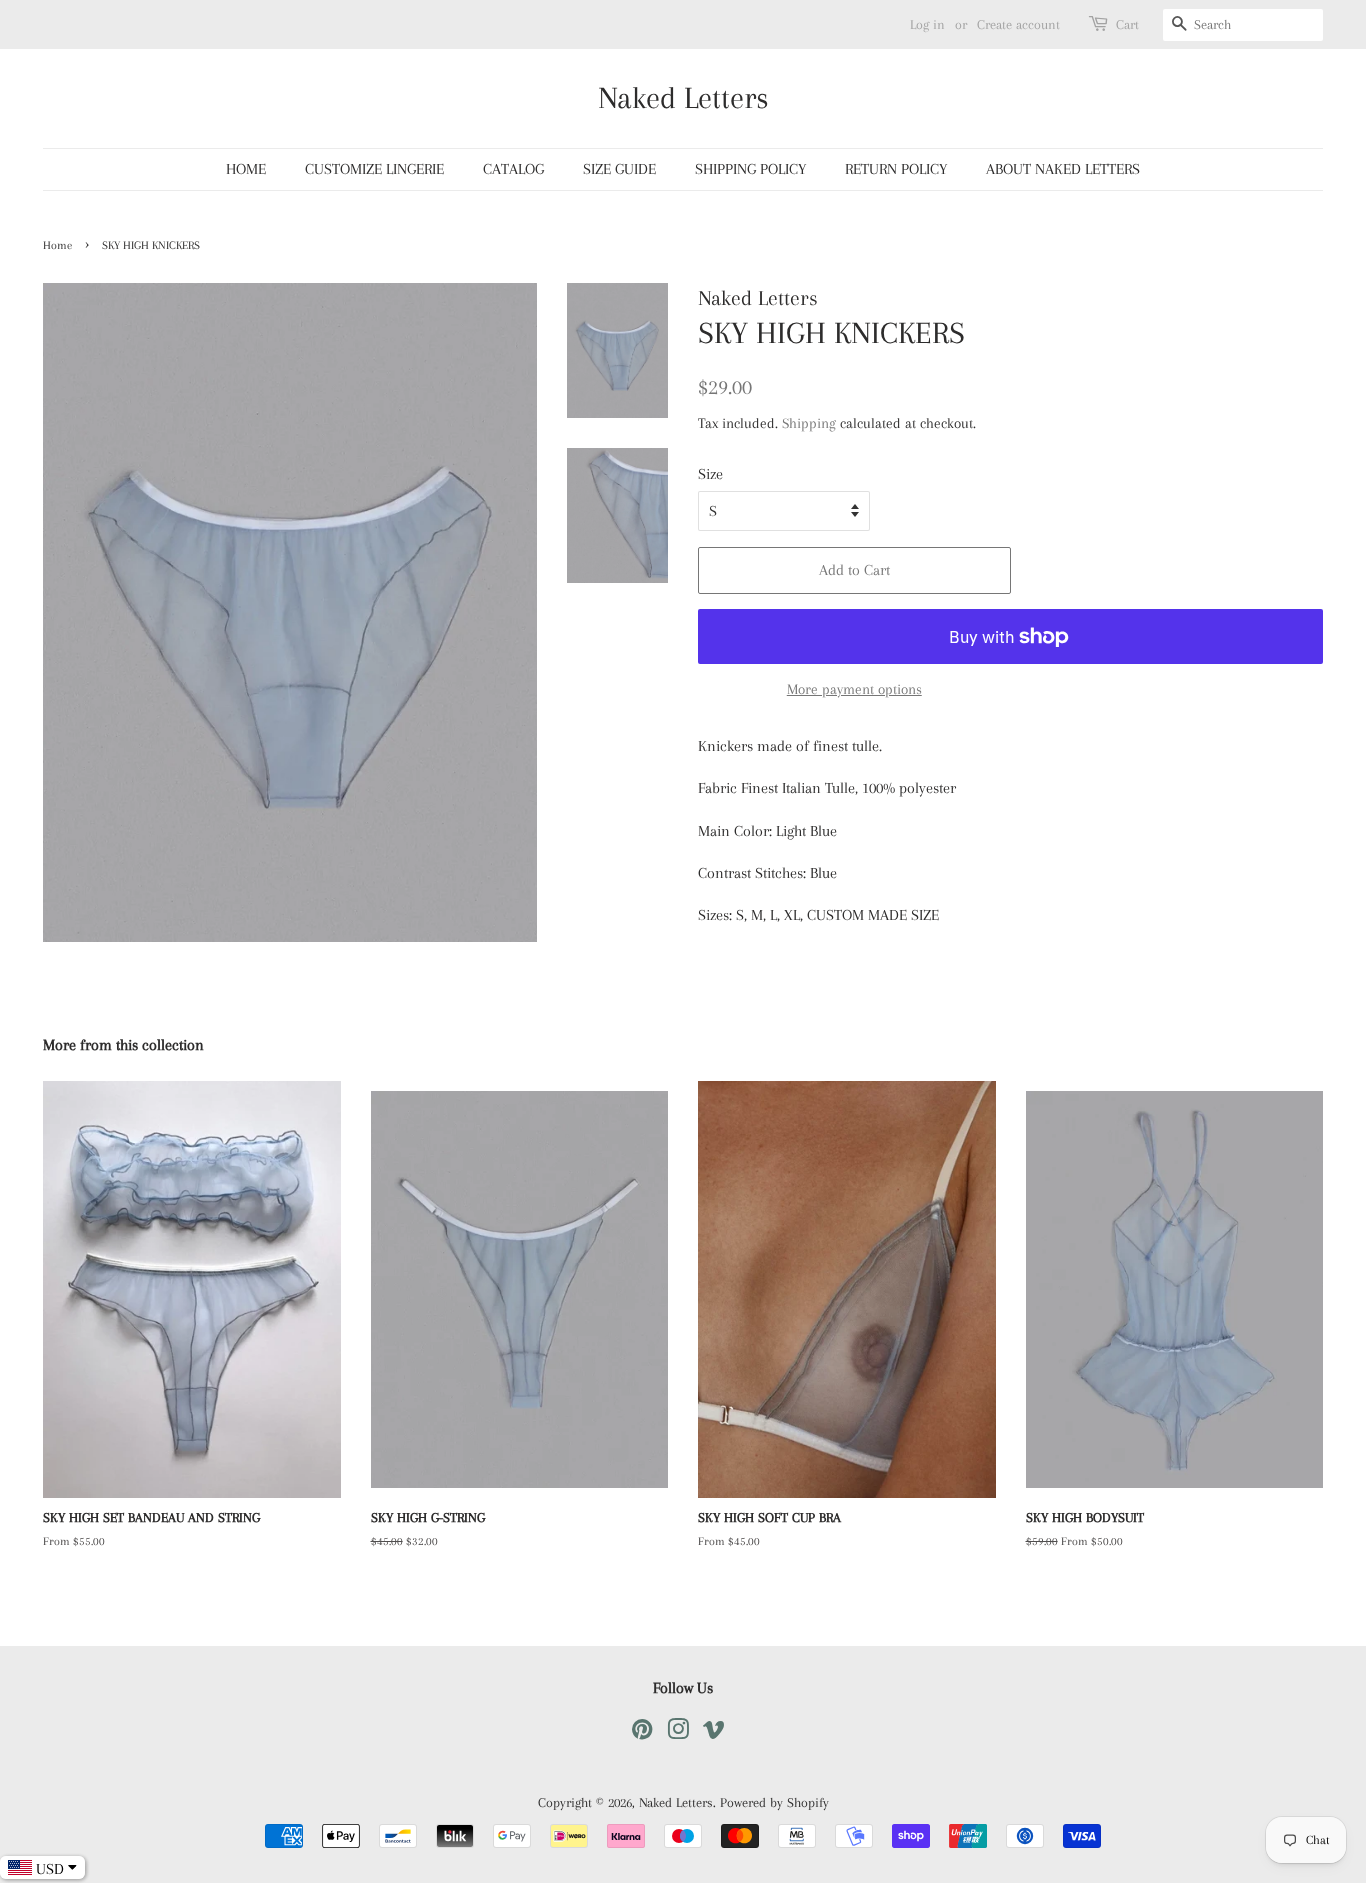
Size (710, 474)
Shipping (809, 423)
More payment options (854, 689)
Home (57, 245)
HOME (246, 169)
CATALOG (513, 169)
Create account (1018, 24)
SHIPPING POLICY (750, 169)
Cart (1127, 24)
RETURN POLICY (896, 169)
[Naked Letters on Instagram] (678, 1733)
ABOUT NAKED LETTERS (1063, 169)
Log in (927, 24)
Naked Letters (683, 97)
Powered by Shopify (774, 1802)
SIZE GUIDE (619, 169)
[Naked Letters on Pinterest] (642, 1733)
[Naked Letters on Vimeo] (714, 1733)
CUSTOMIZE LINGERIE (374, 169)
